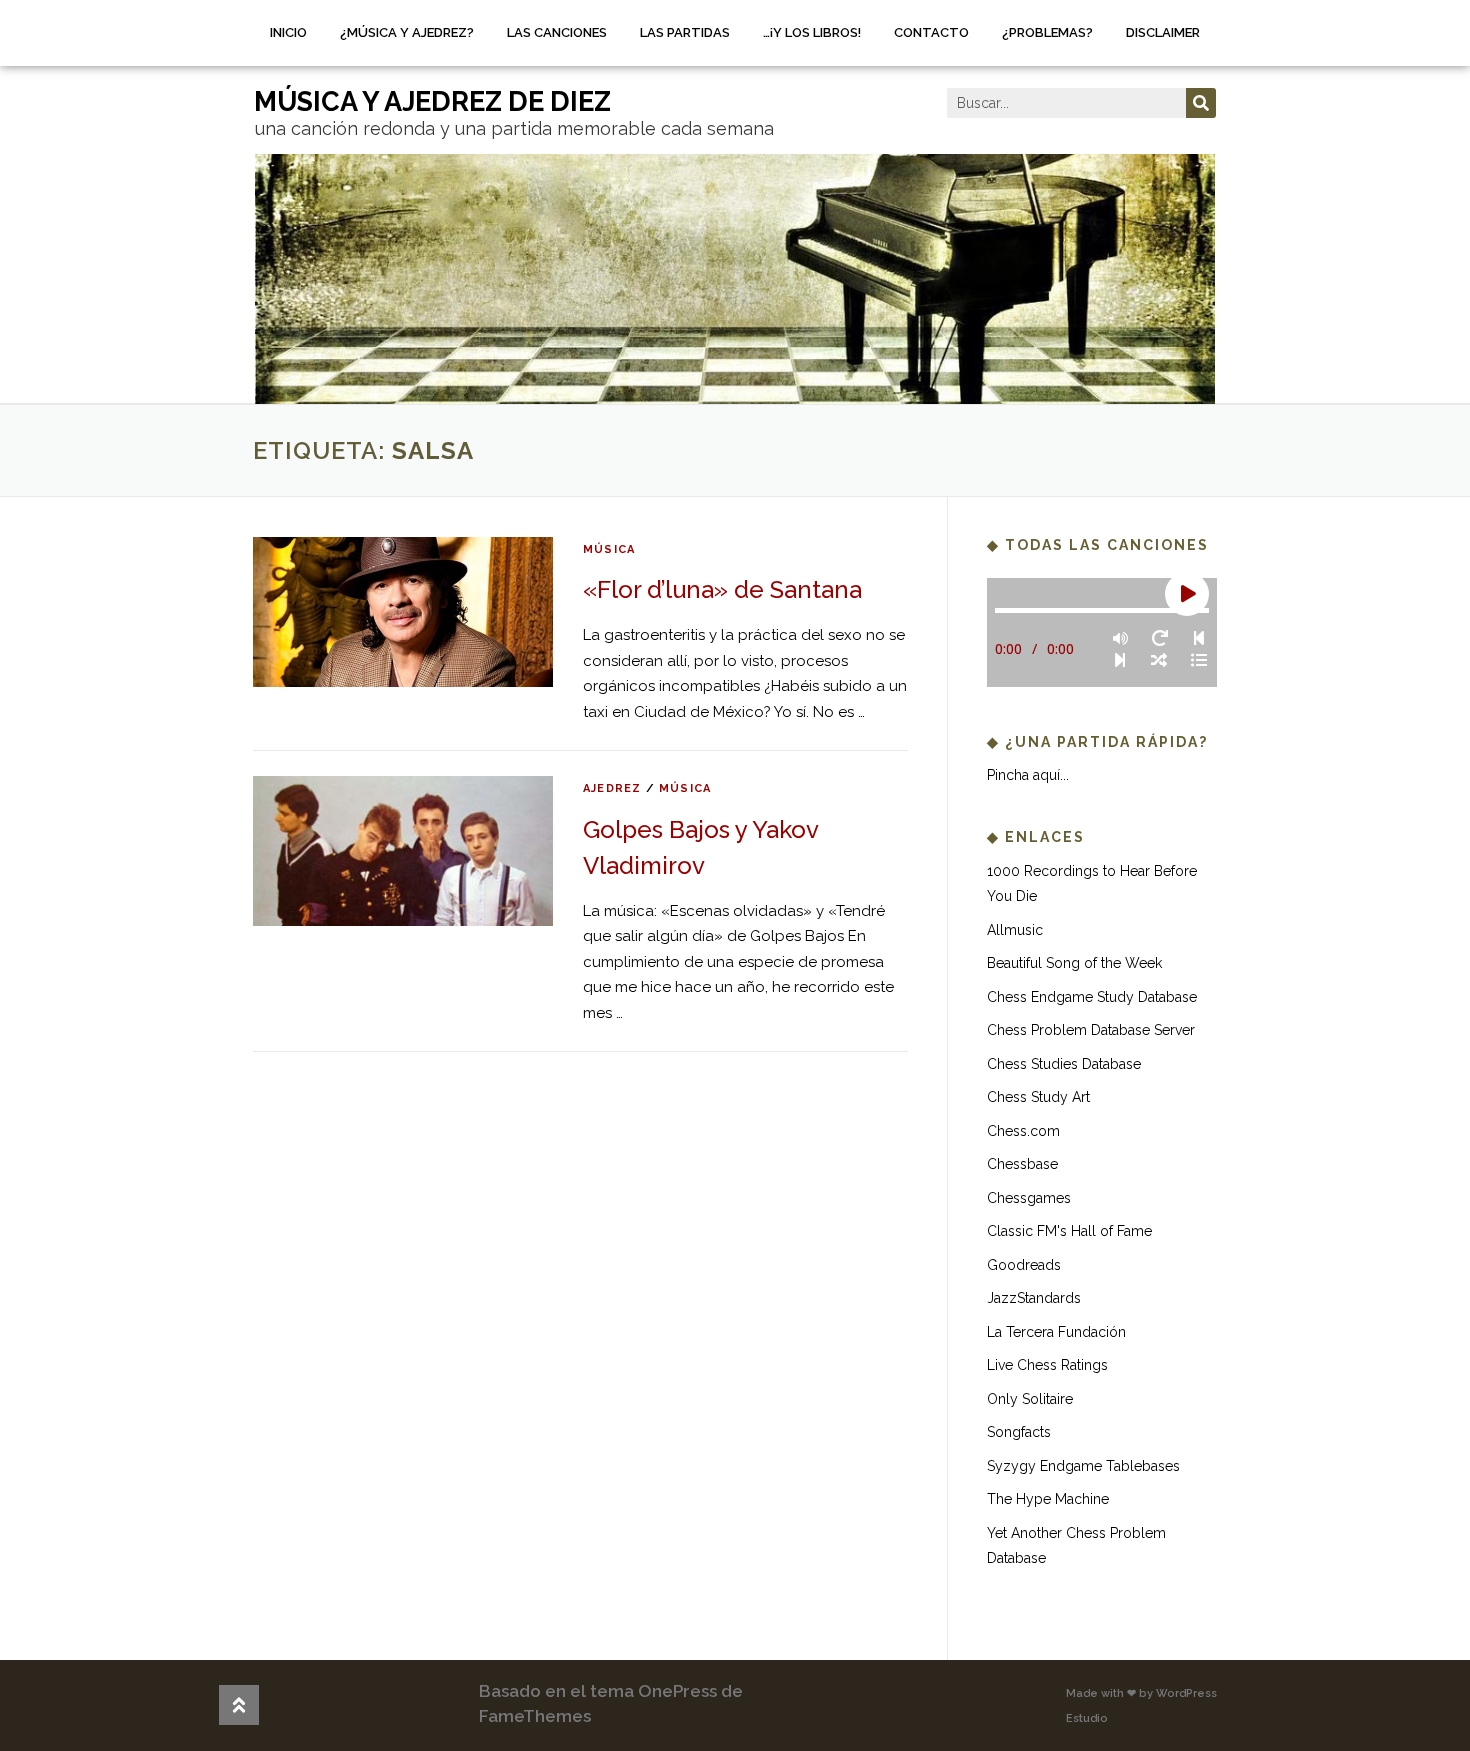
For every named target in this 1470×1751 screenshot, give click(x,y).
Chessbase (1022, 1164)
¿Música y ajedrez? (407, 32)
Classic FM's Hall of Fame (1069, 1231)
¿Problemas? (1047, 32)
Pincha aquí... (1028, 775)
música (609, 549)
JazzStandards (1034, 1298)
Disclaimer (1163, 32)
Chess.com (1023, 1131)
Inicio (288, 32)
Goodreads (1024, 1265)
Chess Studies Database (1064, 1064)
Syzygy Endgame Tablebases (1083, 1466)
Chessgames (1029, 1198)
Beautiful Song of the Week (1074, 963)
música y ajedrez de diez (432, 101)
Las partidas (685, 32)
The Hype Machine (1048, 1499)
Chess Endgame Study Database (1092, 997)
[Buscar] (1201, 103)
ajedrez (612, 788)
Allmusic (1015, 930)
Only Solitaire (1030, 1399)
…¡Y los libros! (812, 32)
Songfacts (1019, 1432)
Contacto (931, 32)
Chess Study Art (1038, 1097)
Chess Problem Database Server (1091, 1030)
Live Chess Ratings (1047, 1365)
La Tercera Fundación (1056, 1332)
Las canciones (557, 32)
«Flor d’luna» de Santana (722, 589)
